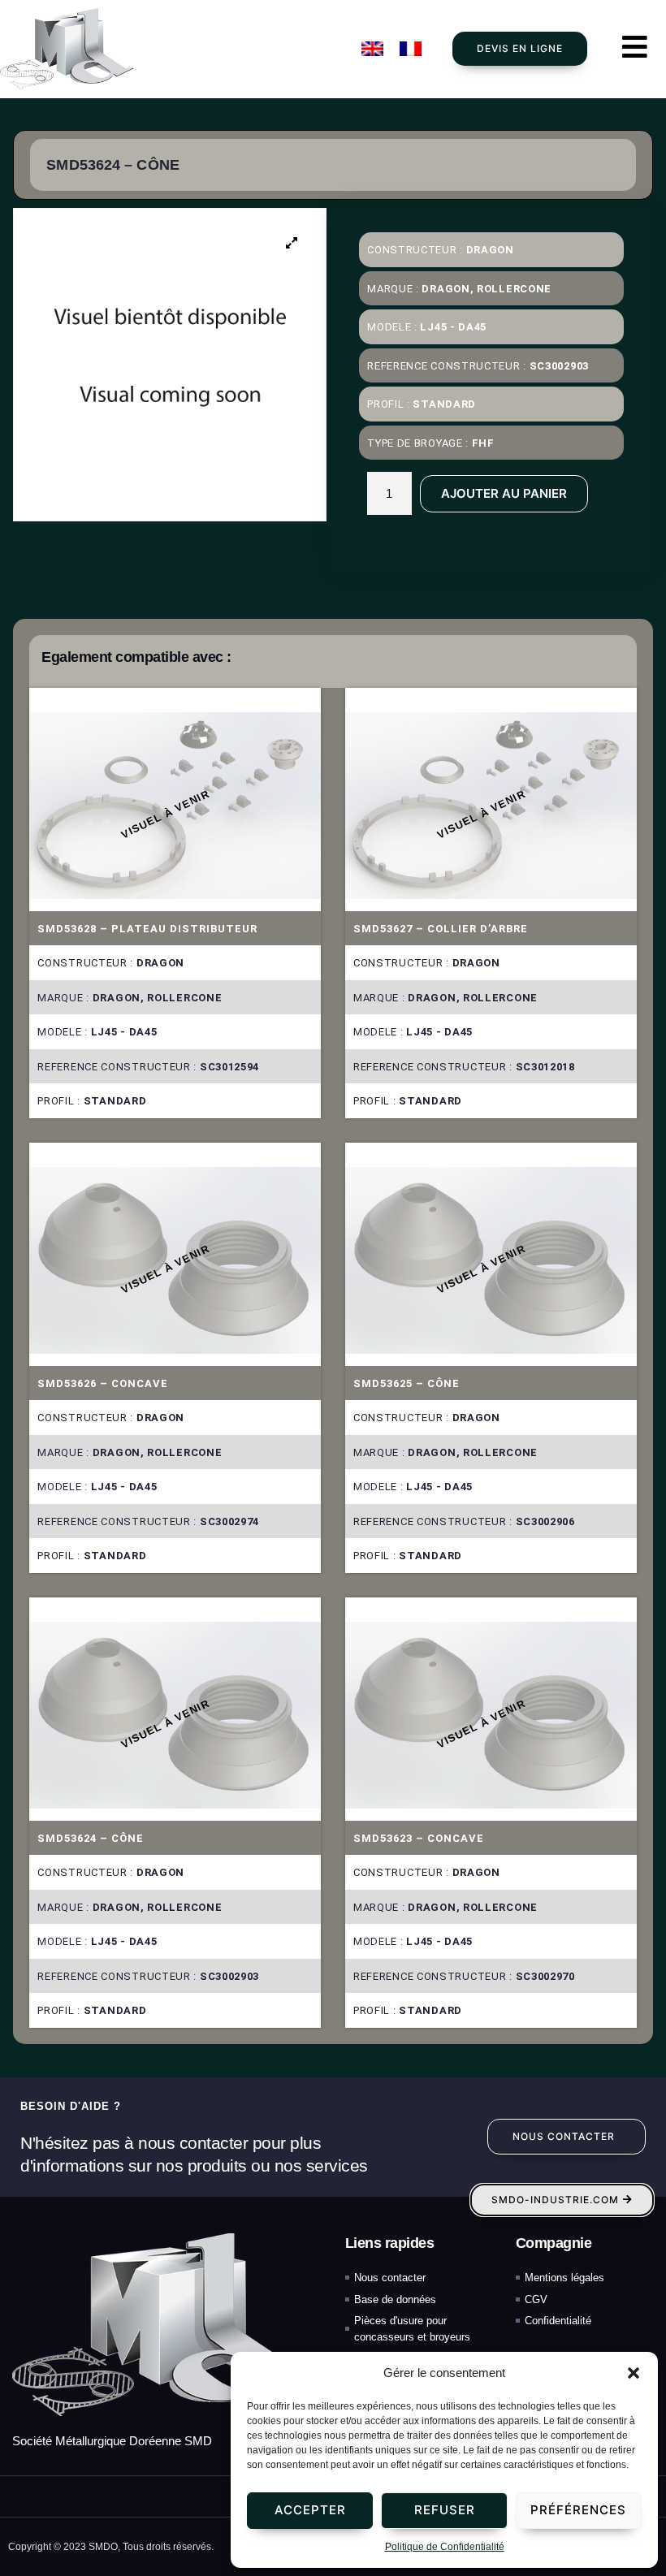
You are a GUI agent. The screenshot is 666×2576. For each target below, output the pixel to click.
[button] (634, 2373)
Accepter (310, 2510)
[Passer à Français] (411, 49)
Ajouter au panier (504, 493)
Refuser (445, 2510)
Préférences (578, 2510)
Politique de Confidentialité (445, 2547)
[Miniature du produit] (292, 243)
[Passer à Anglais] (372, 49)
